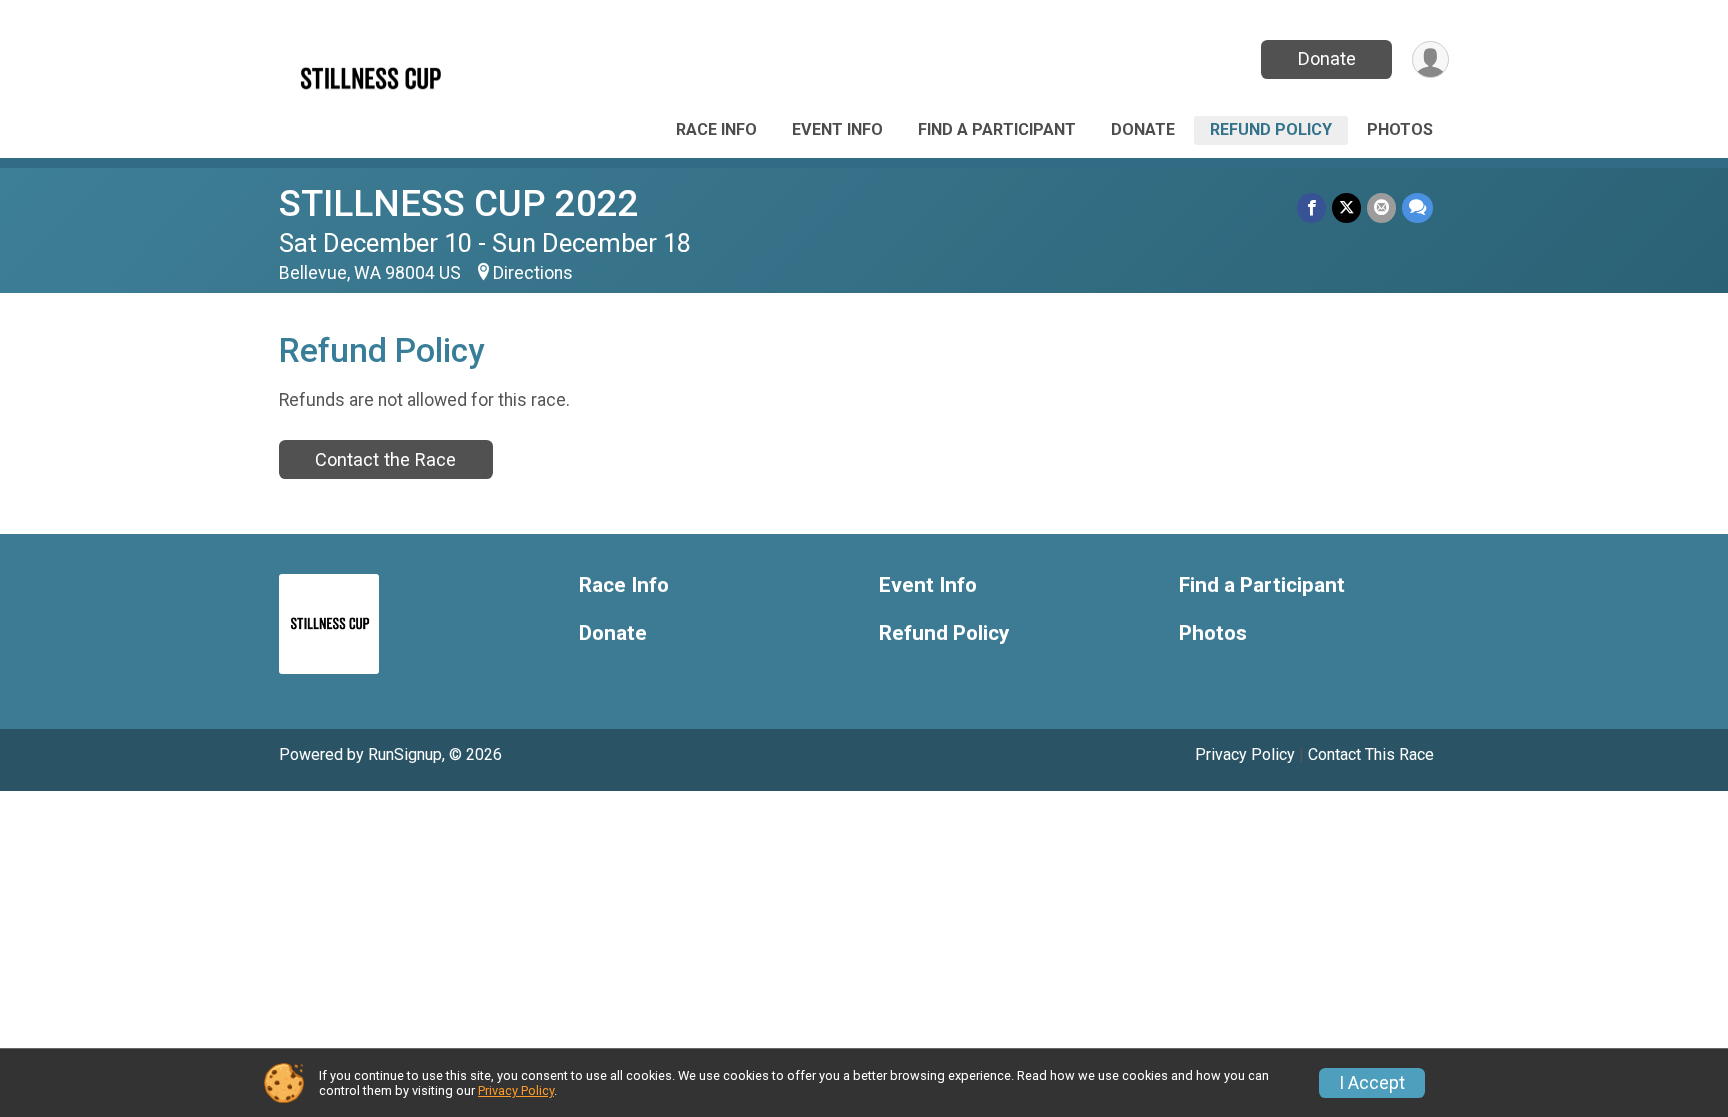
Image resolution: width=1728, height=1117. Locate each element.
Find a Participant (997, 129)
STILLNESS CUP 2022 (459, 203)
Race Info (716, 129)
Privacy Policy (1245, 754)
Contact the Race (385, 459)
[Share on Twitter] (1346, 207)
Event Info (837, 129)
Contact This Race (1371, 754)
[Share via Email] (1381, 207)
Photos (1400, 129)
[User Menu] (1430, 59)
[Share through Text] (1417, 207)
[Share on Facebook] (1311, 207)
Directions (533, 273)
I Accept (1372, 1083)
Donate (1327, 58)
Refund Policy (1271, 129)
